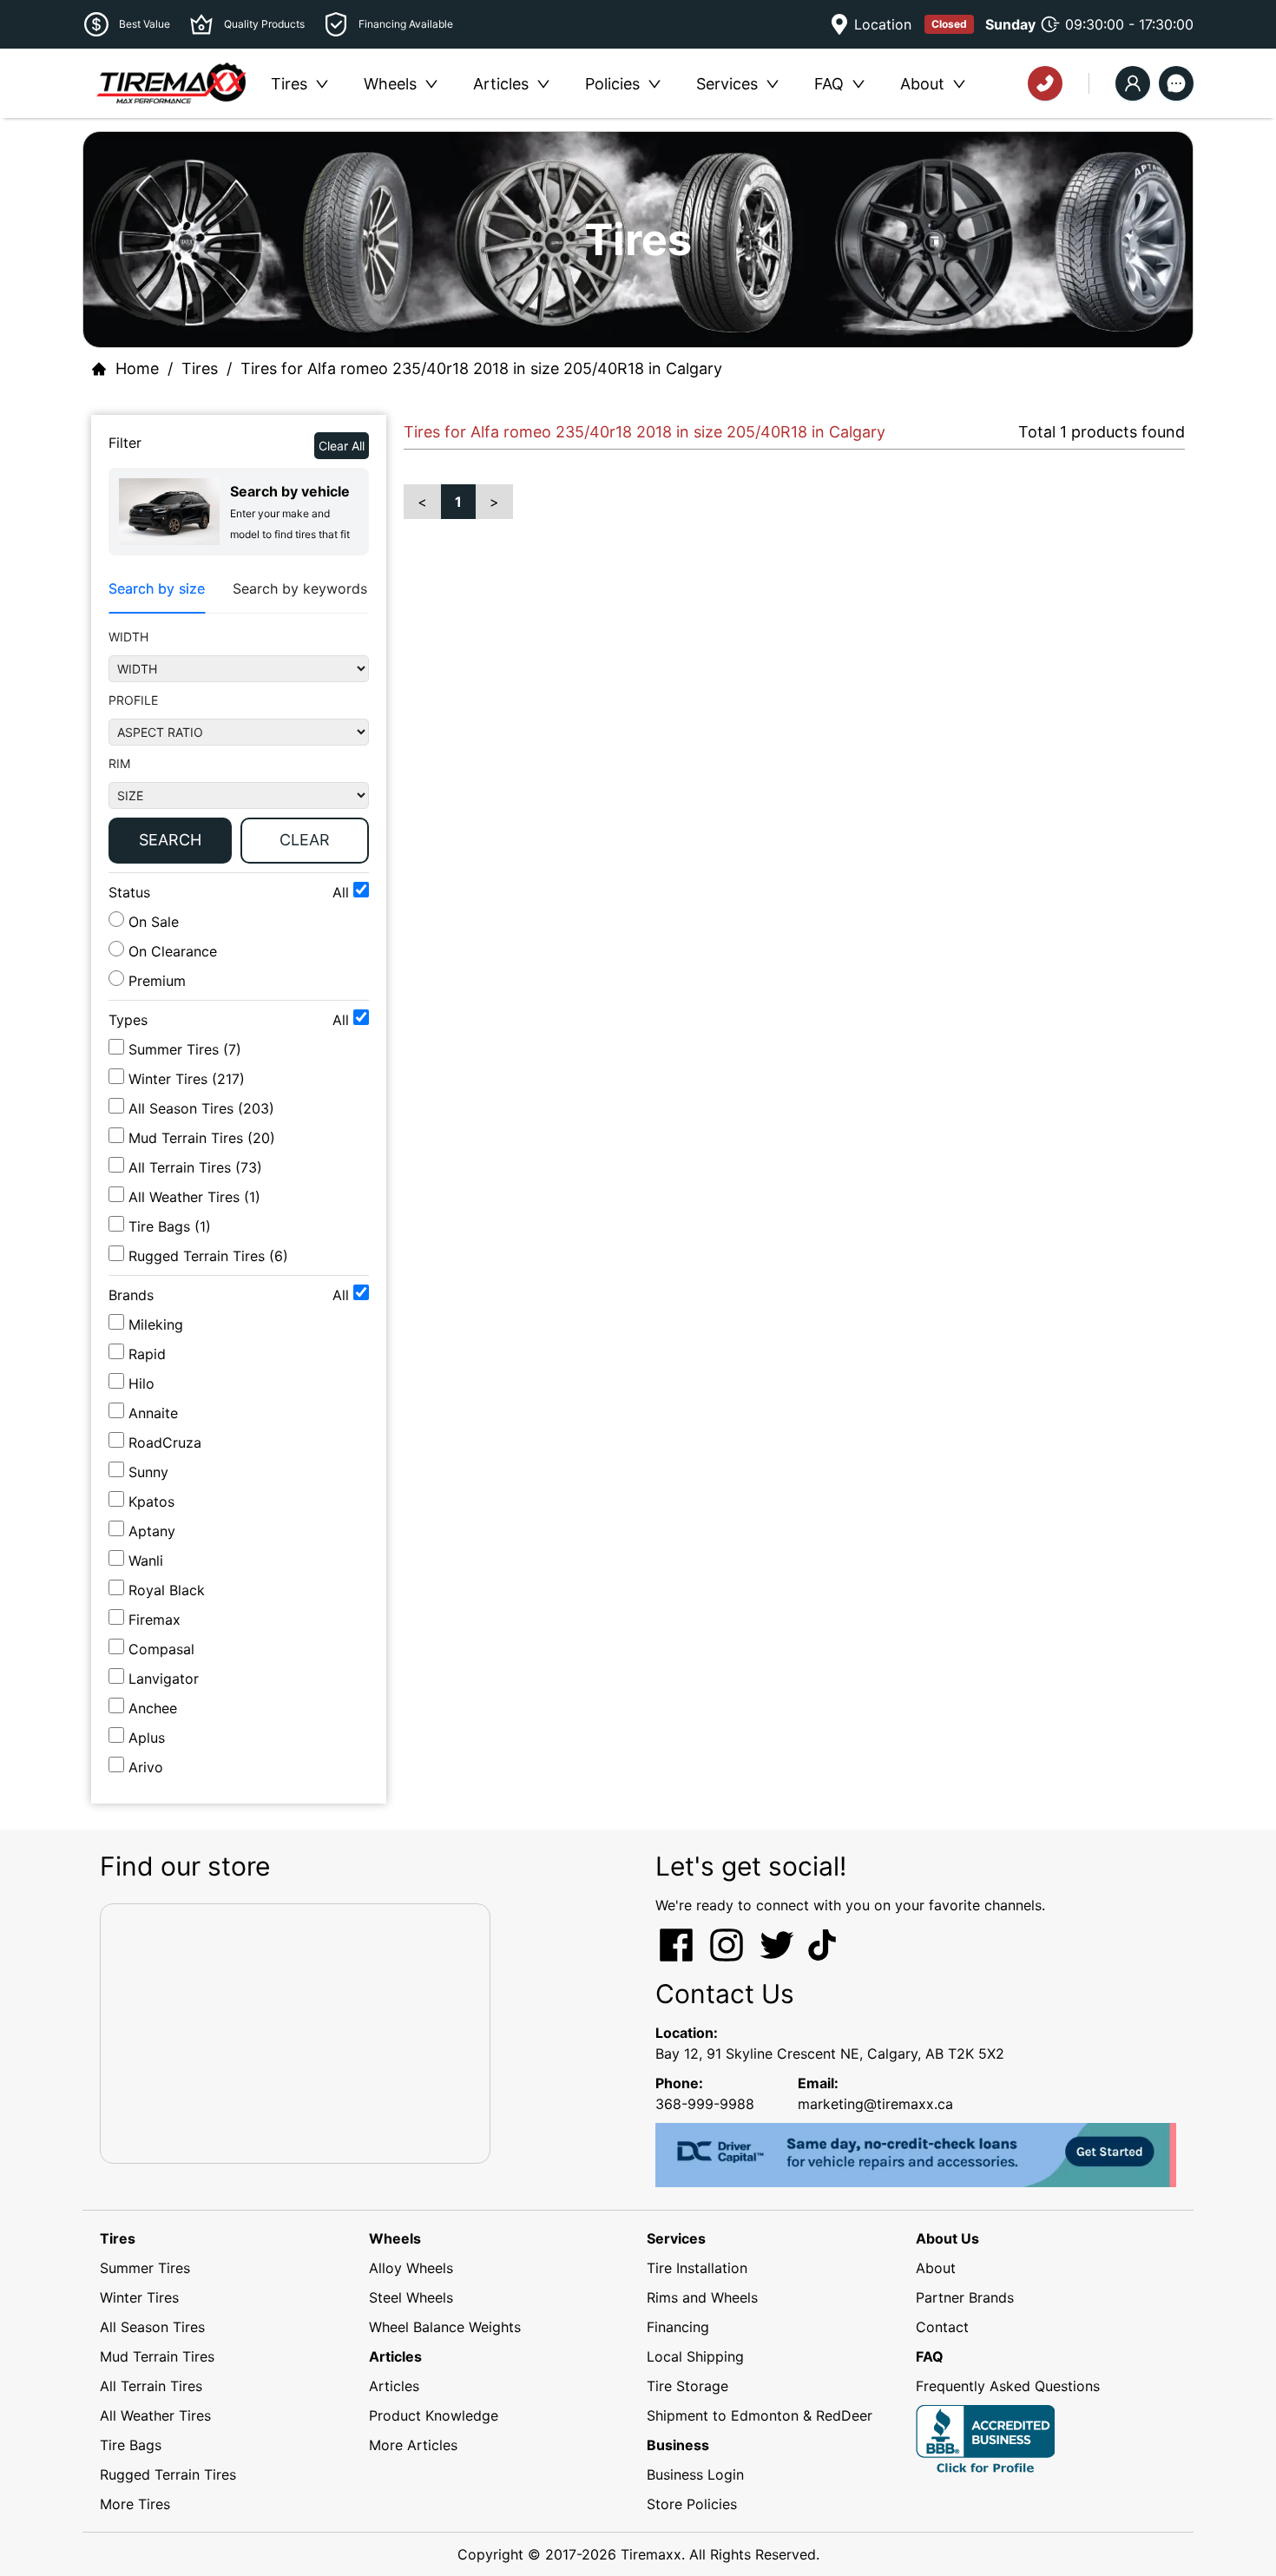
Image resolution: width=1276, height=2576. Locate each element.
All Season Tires (152, 2327)
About (936, 2268)
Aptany (152, 1531)
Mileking (156, 1324)
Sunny (148, 1472)
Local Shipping (695, 2356)
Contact (942, 2327)
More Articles (413, 2445)
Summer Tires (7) (185, 1049)
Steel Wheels (411, 2297)
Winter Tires (139, 2297)
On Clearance (171, 951)
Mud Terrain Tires (157, 2356)
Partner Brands (965, 2297)
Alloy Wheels (411, 2268)
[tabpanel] (239, 750)
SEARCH (170, 840)
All (343, 892)
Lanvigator (164, 1679)
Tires (200, 368)
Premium (155, 981)
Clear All (342, 446)
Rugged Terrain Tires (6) (208, 1256)
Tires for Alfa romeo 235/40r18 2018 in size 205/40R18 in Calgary (481, 368)
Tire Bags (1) (170, 1226)
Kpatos (151, 1502)
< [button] (422, 502)
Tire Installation (697, 2268)
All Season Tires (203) (201, 1108)
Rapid (147, 1354)
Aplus (147, 1738)
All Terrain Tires (151, 2386)
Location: (687, 2033)
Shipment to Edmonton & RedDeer (760, 2415)
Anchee (153, 1708)
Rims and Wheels (702, 2297)
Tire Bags (131, 2445)
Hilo (141, 1383)
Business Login (695, 2474)
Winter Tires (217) (187, 1079)
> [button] (494, 502)
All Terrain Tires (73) (195, 1167)
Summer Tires (145, 2268)
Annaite (153, 1413)
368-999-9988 (705, 2104)
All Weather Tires (155, 2415)
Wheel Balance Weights (445, 2327)
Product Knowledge (434, 2415)
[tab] (157, 589)
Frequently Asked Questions (1008, 2386)
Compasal (161, 1649)
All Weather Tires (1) (194, 1197)
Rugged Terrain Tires (168, 2474)
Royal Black (167, 1590)
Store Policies (692, 2504)
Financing (678, 2327)
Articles (394, 2386)
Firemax (155, 1620)
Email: (818, 2083)
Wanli (146, 1561)
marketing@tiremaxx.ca (875, 2104)
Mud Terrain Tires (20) (202, 1138)
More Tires (135, 2504)
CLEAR (305, 840)
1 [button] (458, 502)
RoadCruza (165, 1442)
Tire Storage (687, 2386)
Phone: (679, 2083)
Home (137, 368)
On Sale (151, 922)
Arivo (146, 1767)
